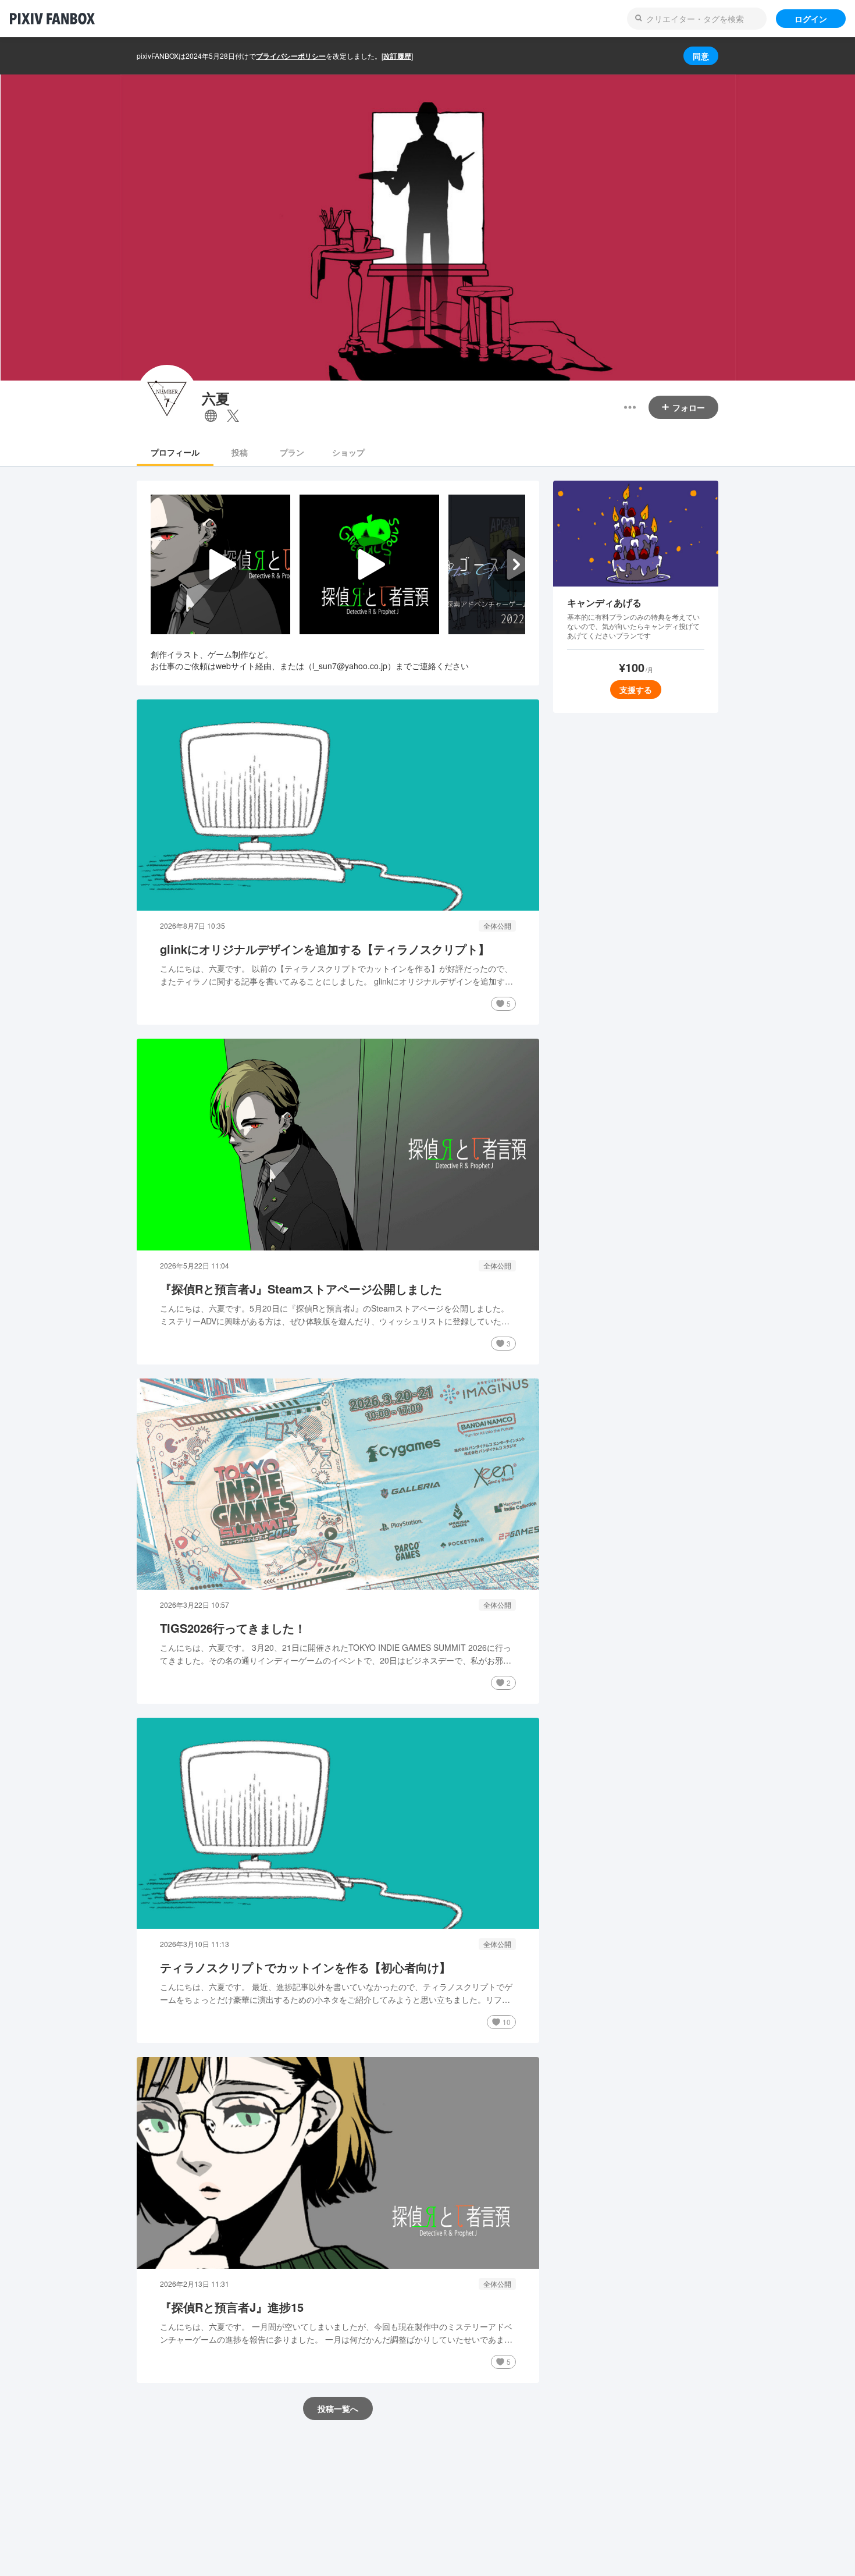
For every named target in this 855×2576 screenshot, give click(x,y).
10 (507, 2022)
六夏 (216, 398)
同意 (701, 56)
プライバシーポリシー (291, 56)
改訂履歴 (397, 56)
